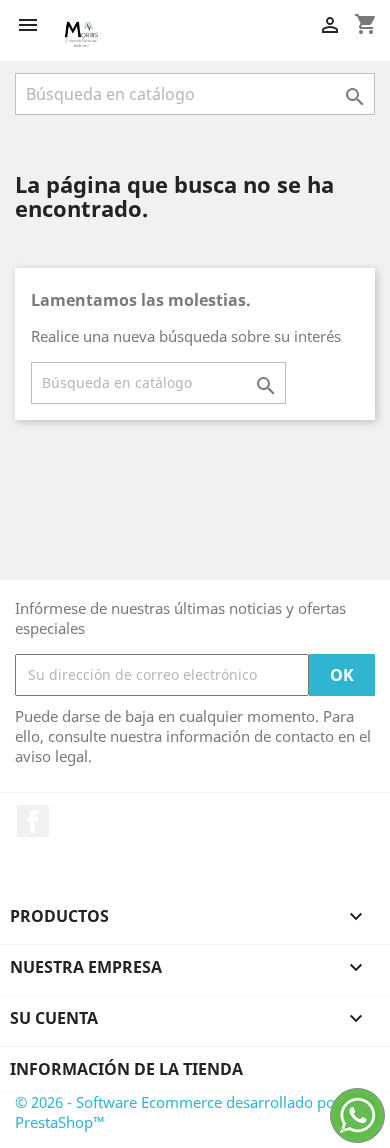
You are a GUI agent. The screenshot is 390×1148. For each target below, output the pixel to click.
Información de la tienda (126, 1069)
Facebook (33, 821)
